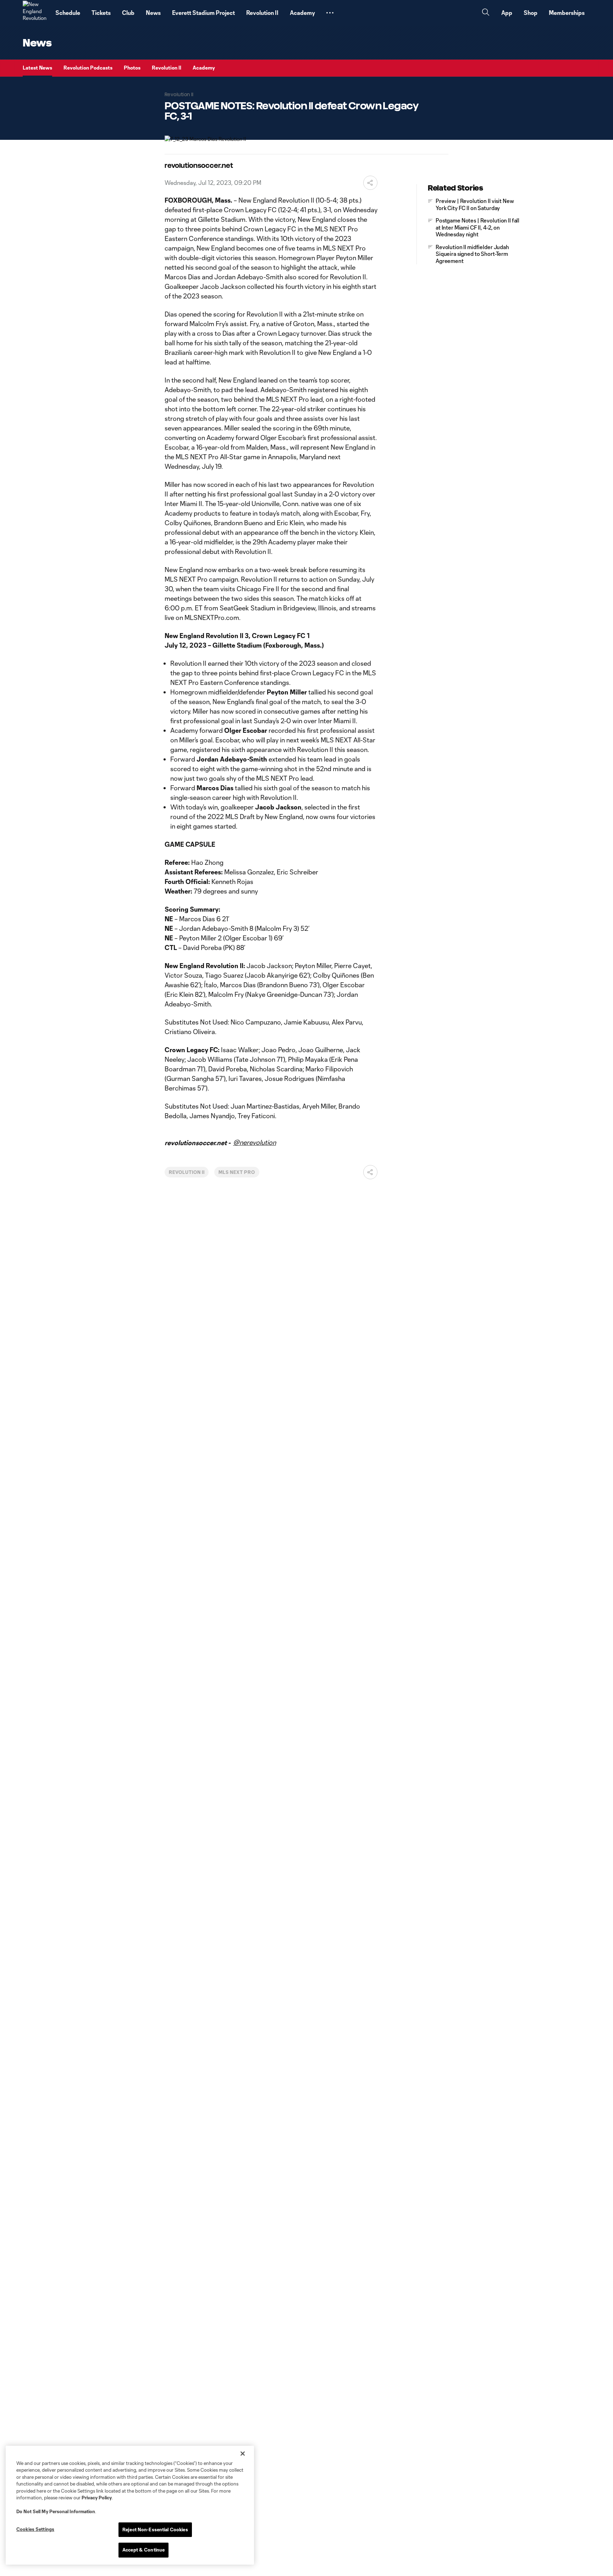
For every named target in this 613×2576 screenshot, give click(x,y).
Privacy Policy (97, 2498)
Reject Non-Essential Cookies (155, 2530)
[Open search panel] (486, 13)
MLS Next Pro (237, 1172)
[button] (330, 13)
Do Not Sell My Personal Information (56, 2511)
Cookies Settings (35, 2529)
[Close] (243, 2454)
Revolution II (187, 1172)
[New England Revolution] (35, 13)
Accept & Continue (143, 2550)
